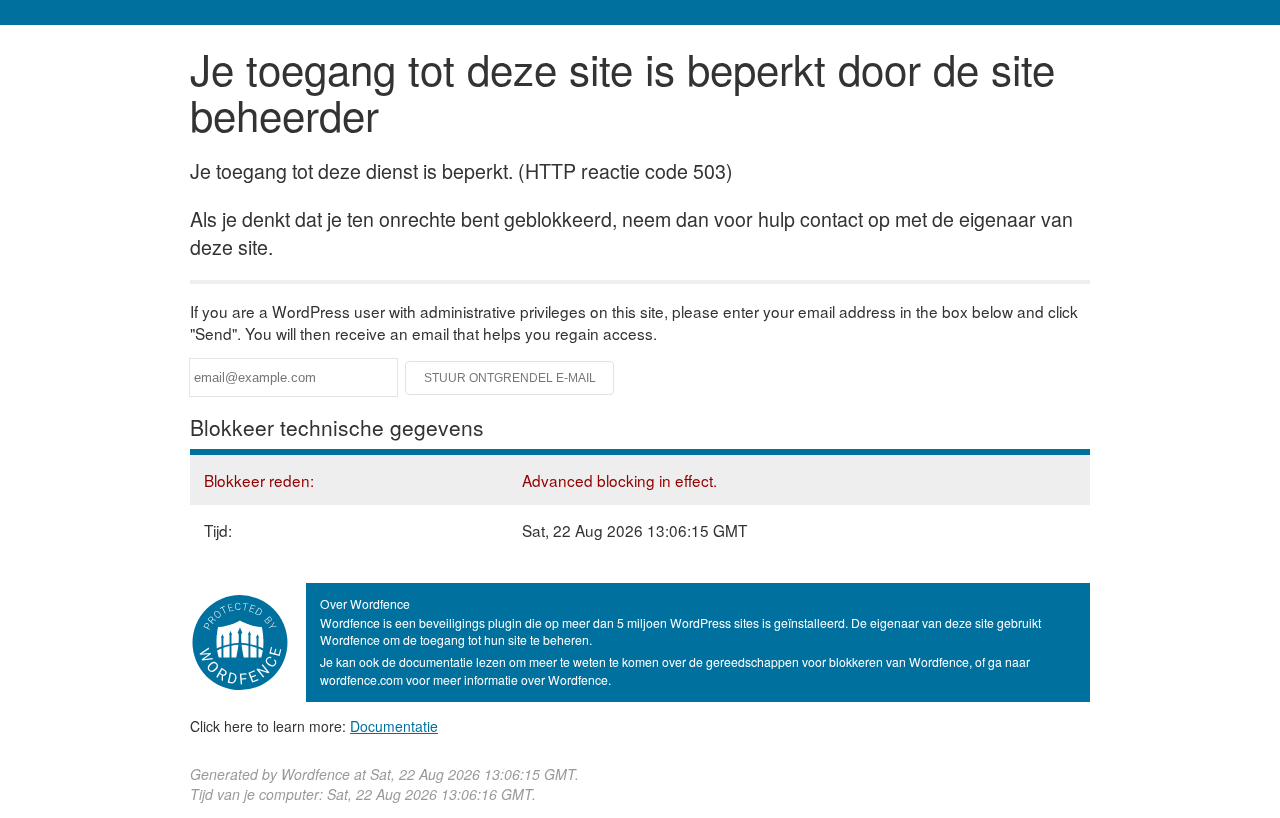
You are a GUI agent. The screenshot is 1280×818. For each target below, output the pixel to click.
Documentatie (394, 726)
